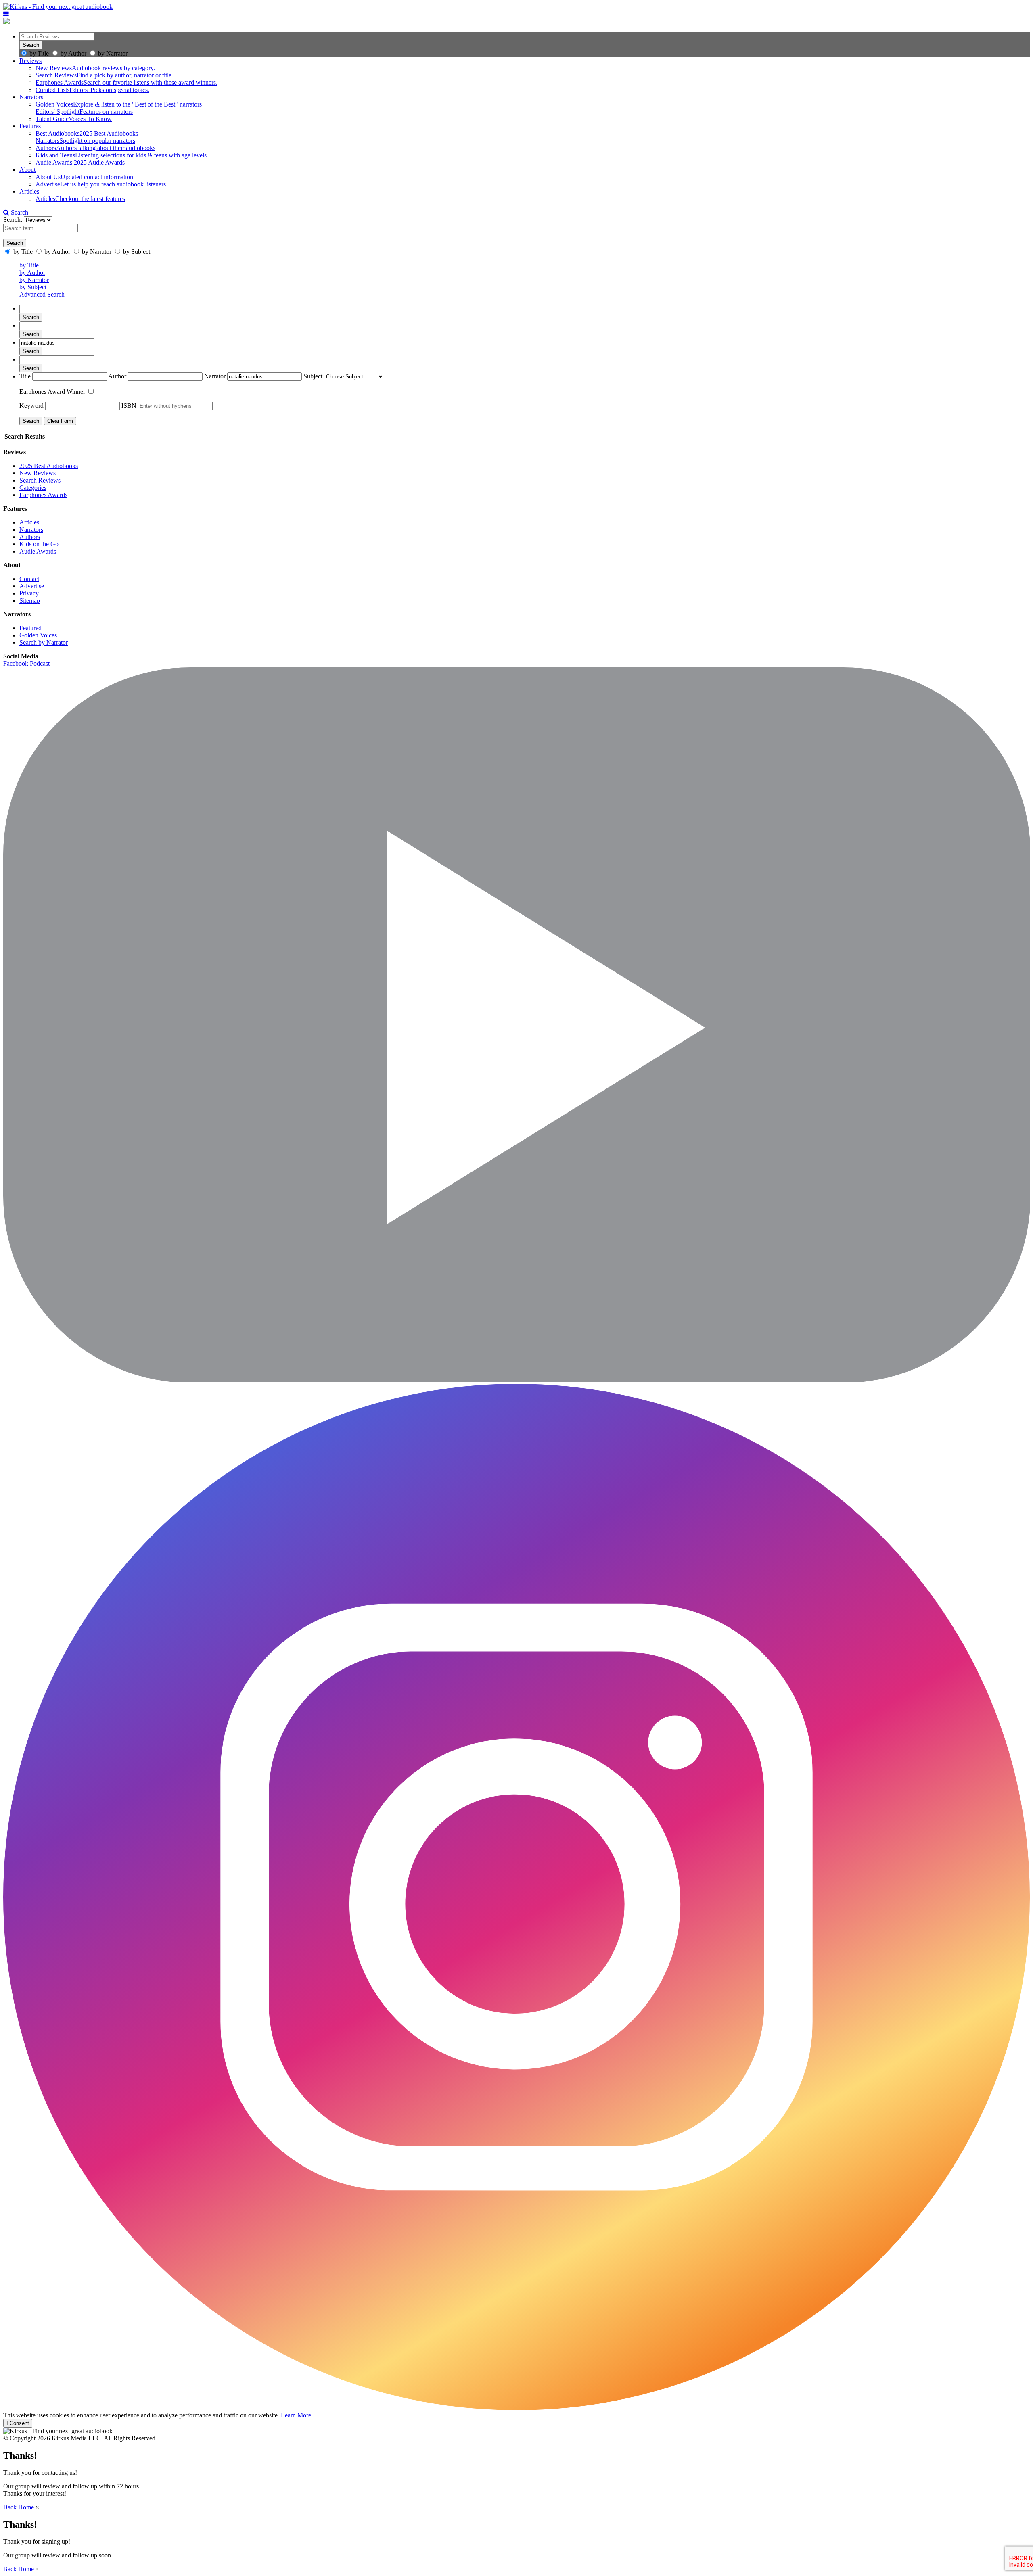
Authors (30, 537)
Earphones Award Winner (53, 392)
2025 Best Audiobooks (49, 466)
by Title (39, 53)
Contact (29, 579)
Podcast (40, 663)
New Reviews (38, 473)
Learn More (296, 2415)
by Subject (33, 287)
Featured (30, 628)
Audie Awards (38, 551)
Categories (33, 488)
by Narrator (113, 53)
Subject (313, 376)
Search (19, 212)
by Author (73, 53)
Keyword (31, 406)
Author (117, 376)
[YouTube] (516, 1380)
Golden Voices (38, 635)
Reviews (30, 61)
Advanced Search (42, 294)
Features (30, 126)
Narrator (215, 376)
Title (25, 376)
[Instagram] (516, 2408)
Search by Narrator (44, 642)
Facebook (16, 663)
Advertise (32, 586)
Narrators (31, 97)
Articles (29, 191)
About (27, 170)
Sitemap (30, 601)
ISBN (129, 406)
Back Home (19, 2507)
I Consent (18, 2423)
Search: (14, 220)
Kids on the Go (39, 544)
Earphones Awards (43, 495)
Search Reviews (40, 480)
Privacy (29, 593)
